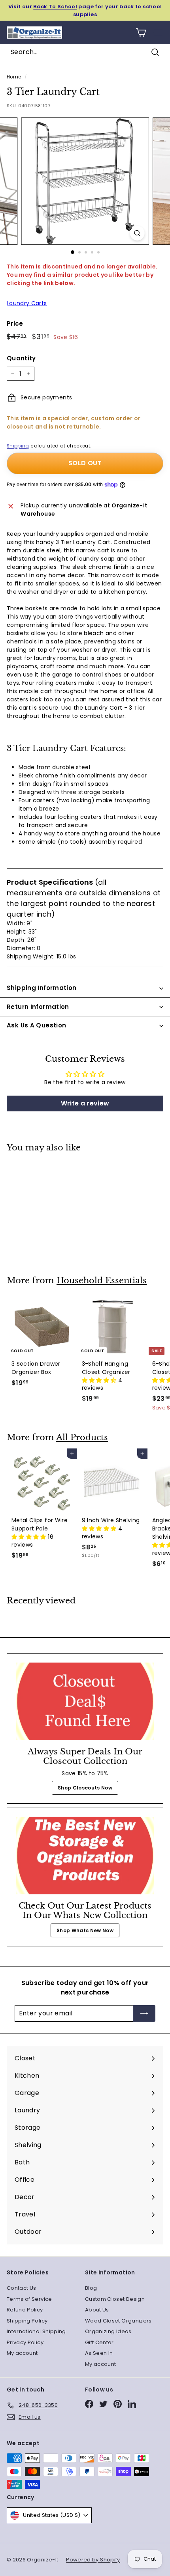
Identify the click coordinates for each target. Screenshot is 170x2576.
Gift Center (99, 2342)
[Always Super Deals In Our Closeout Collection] (85, 1701)
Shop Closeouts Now (85, 1788)
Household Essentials (102, 1281)
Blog (91, 2288)
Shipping (18, 446)
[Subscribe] (144, 2013)
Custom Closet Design (115, 2299)
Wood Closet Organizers (118, 2321)
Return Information (38, 1007)
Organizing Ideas (108, 2331)
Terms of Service (29, 2299)
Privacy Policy (25, 2342)
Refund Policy (25, 2310)
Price (15, 323)
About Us (97, 2310)
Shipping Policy (27, 2321)
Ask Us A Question (36, 1025)
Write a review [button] (85, 1103)
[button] (100, 1380)
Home (14, 77)
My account (22, 2353)
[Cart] (141, 33)
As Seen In (99, 2353)
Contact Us (22, 2288)
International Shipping (36, 2331)
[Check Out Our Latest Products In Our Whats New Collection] (85, 1856)
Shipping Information (42, 988)
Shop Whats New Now (85, 1930)
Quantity (21, 358)
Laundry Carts (27, 303)
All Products (82, 1437)
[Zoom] (137, 233)
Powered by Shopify (93, 2560)
